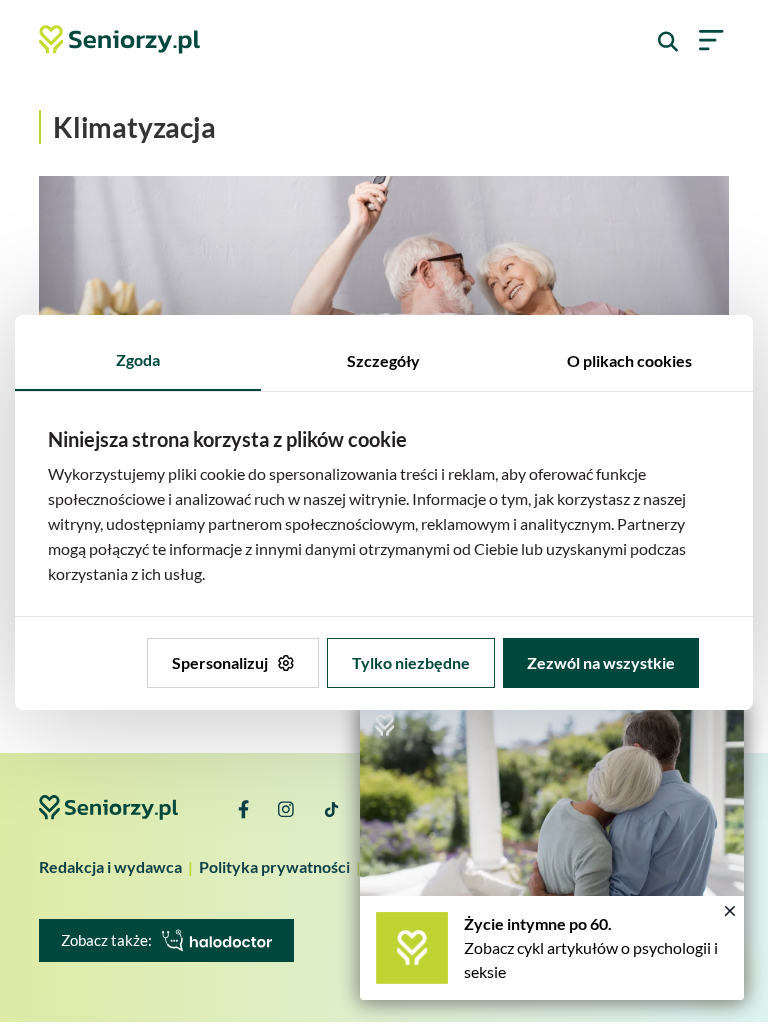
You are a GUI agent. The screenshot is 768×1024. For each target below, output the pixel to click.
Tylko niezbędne (411, 662)
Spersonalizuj (220, 662)
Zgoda (138, 359)
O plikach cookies (629, 360)
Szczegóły (383, 360)
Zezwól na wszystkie (601, 662)
